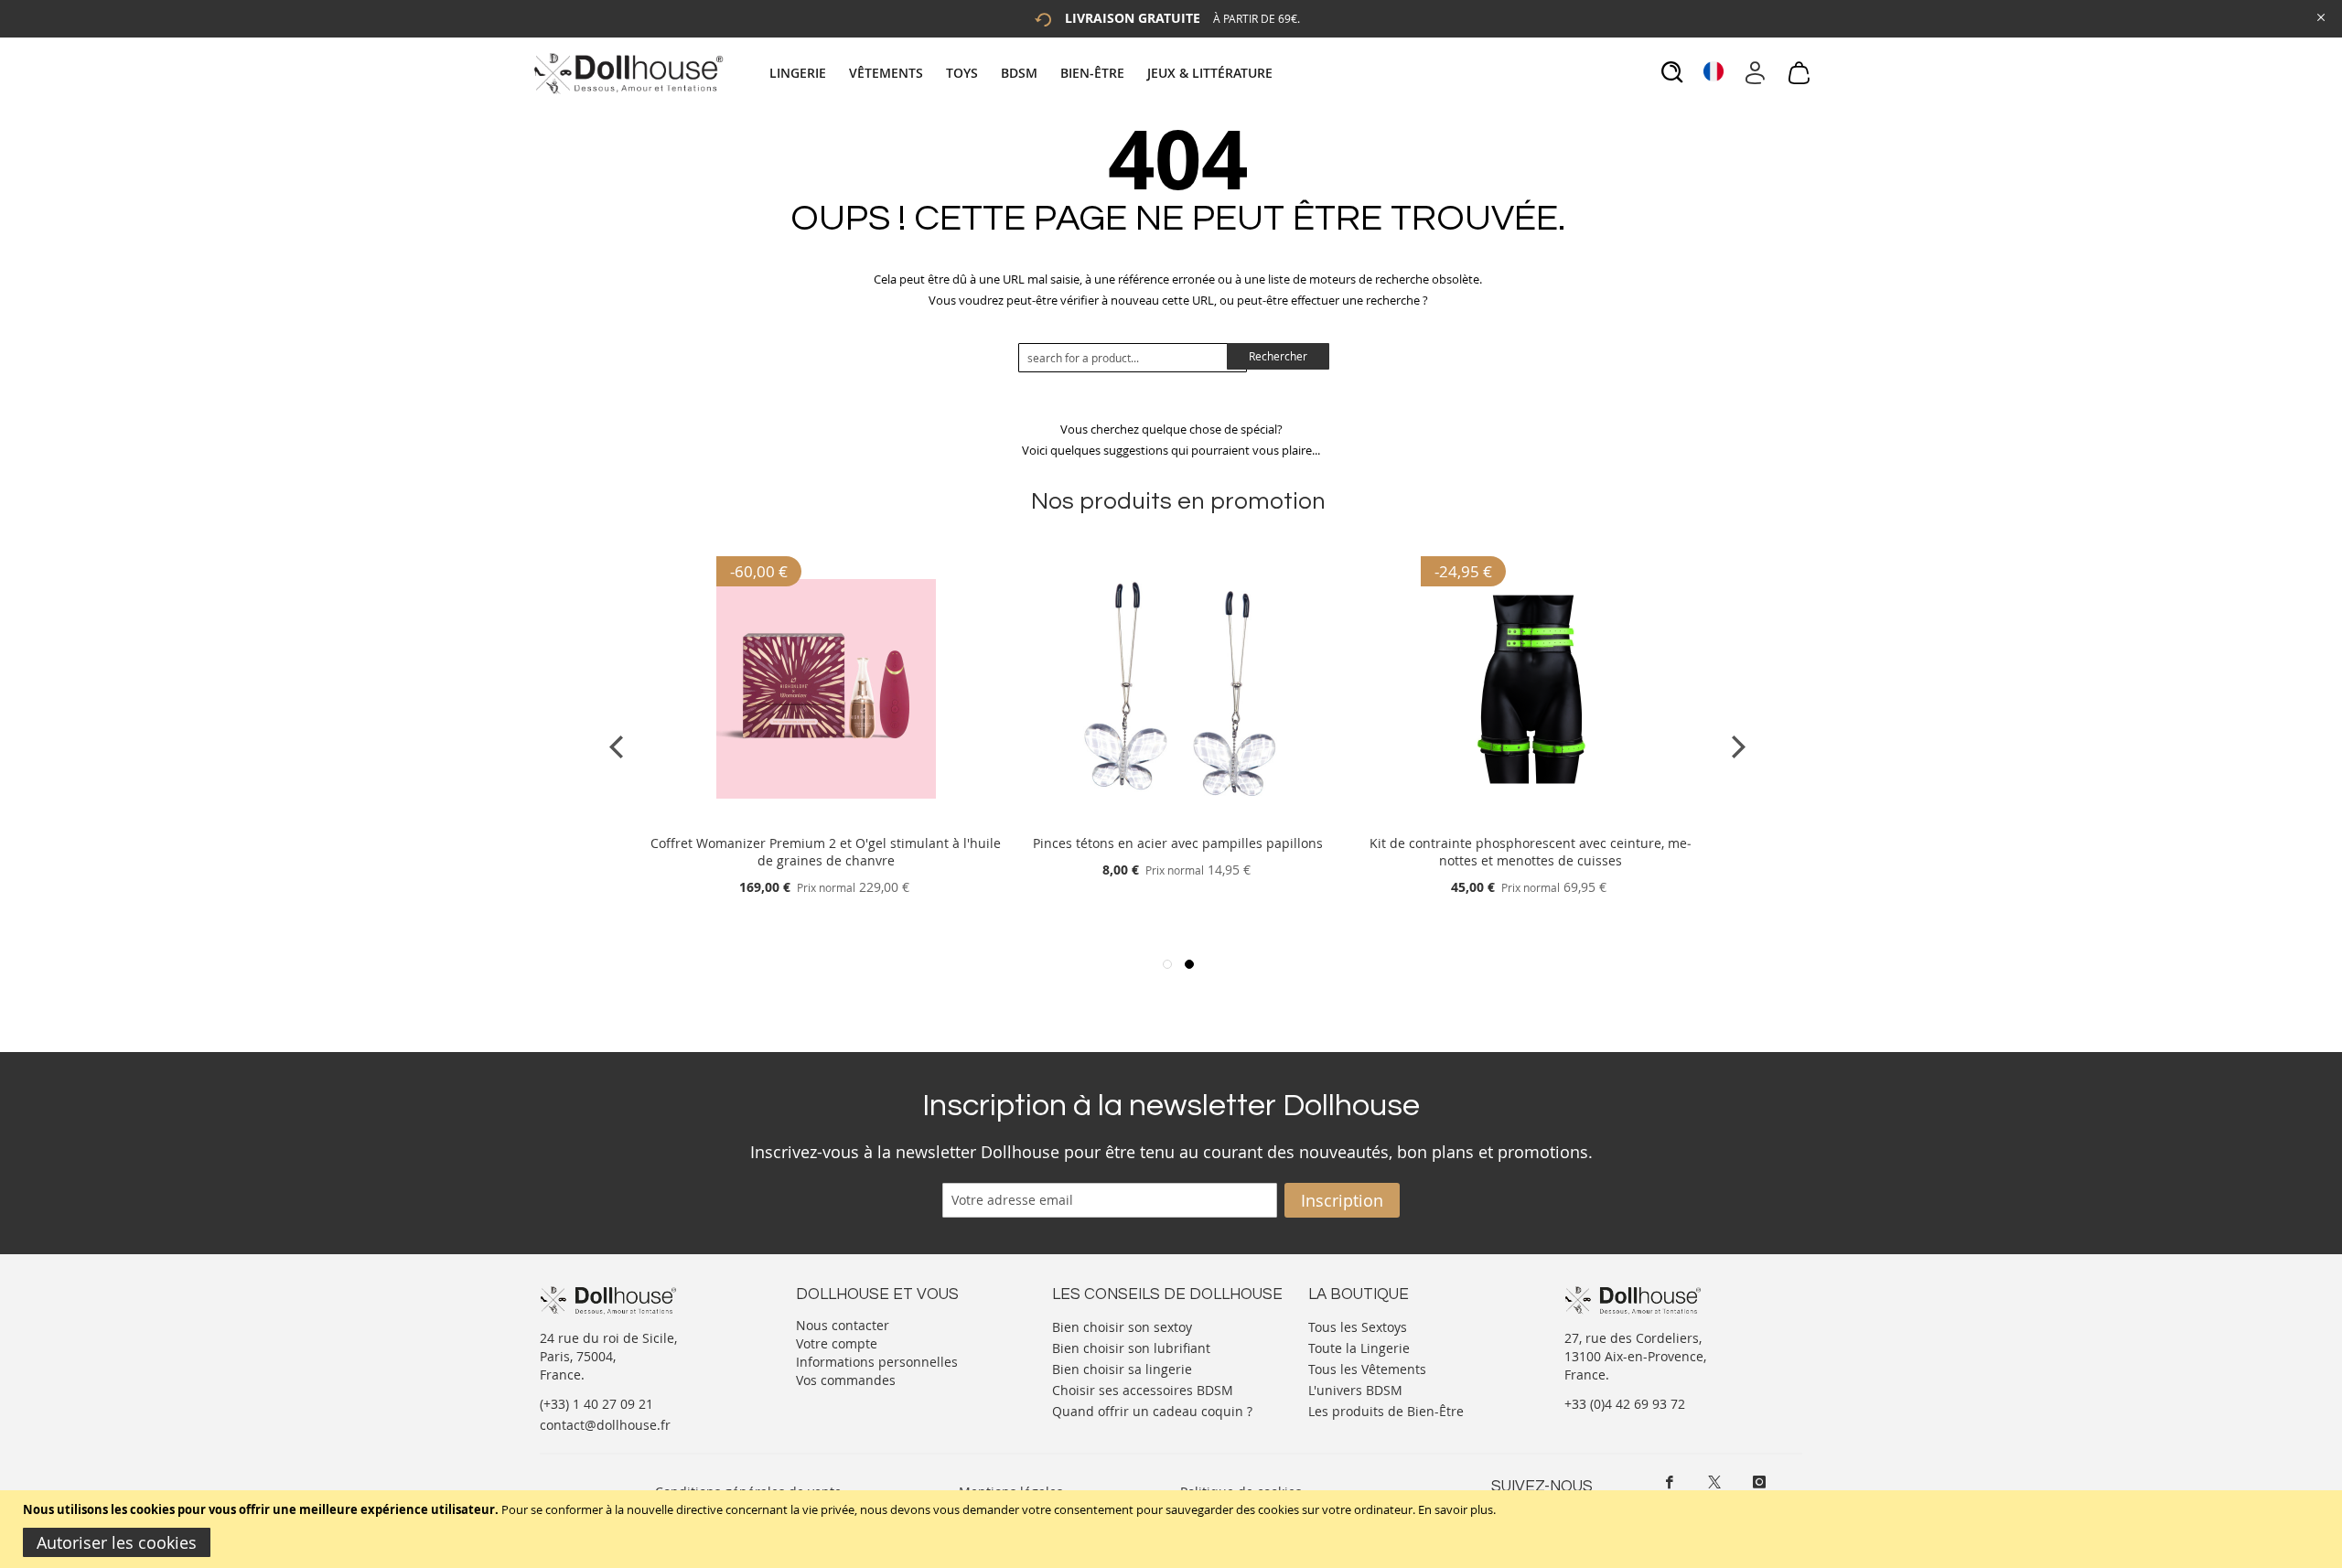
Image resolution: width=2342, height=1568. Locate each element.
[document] (1173, 1529)
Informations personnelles (877, 1362)
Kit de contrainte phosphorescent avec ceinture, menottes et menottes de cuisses (1531, 852)
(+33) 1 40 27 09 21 (596, 1404)
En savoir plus (1456, 1509)
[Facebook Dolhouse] (1670, 1482)
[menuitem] (807, 73)
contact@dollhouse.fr (605, 1425)
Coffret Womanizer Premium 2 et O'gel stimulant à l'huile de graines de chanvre (826, 852)
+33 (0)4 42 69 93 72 (1625, 1404)
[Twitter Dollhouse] (1714, 1482)
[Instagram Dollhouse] (1759, 1482)
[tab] (1023, 73)
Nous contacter (843, 1325)
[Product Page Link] (826, 821)
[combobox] (1133, 358)
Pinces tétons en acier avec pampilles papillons (1178, 843)
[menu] (1023, 73)
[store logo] (627, 73)
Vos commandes (846, 1380)
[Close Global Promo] (2320, 16)
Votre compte (837, 1343)
